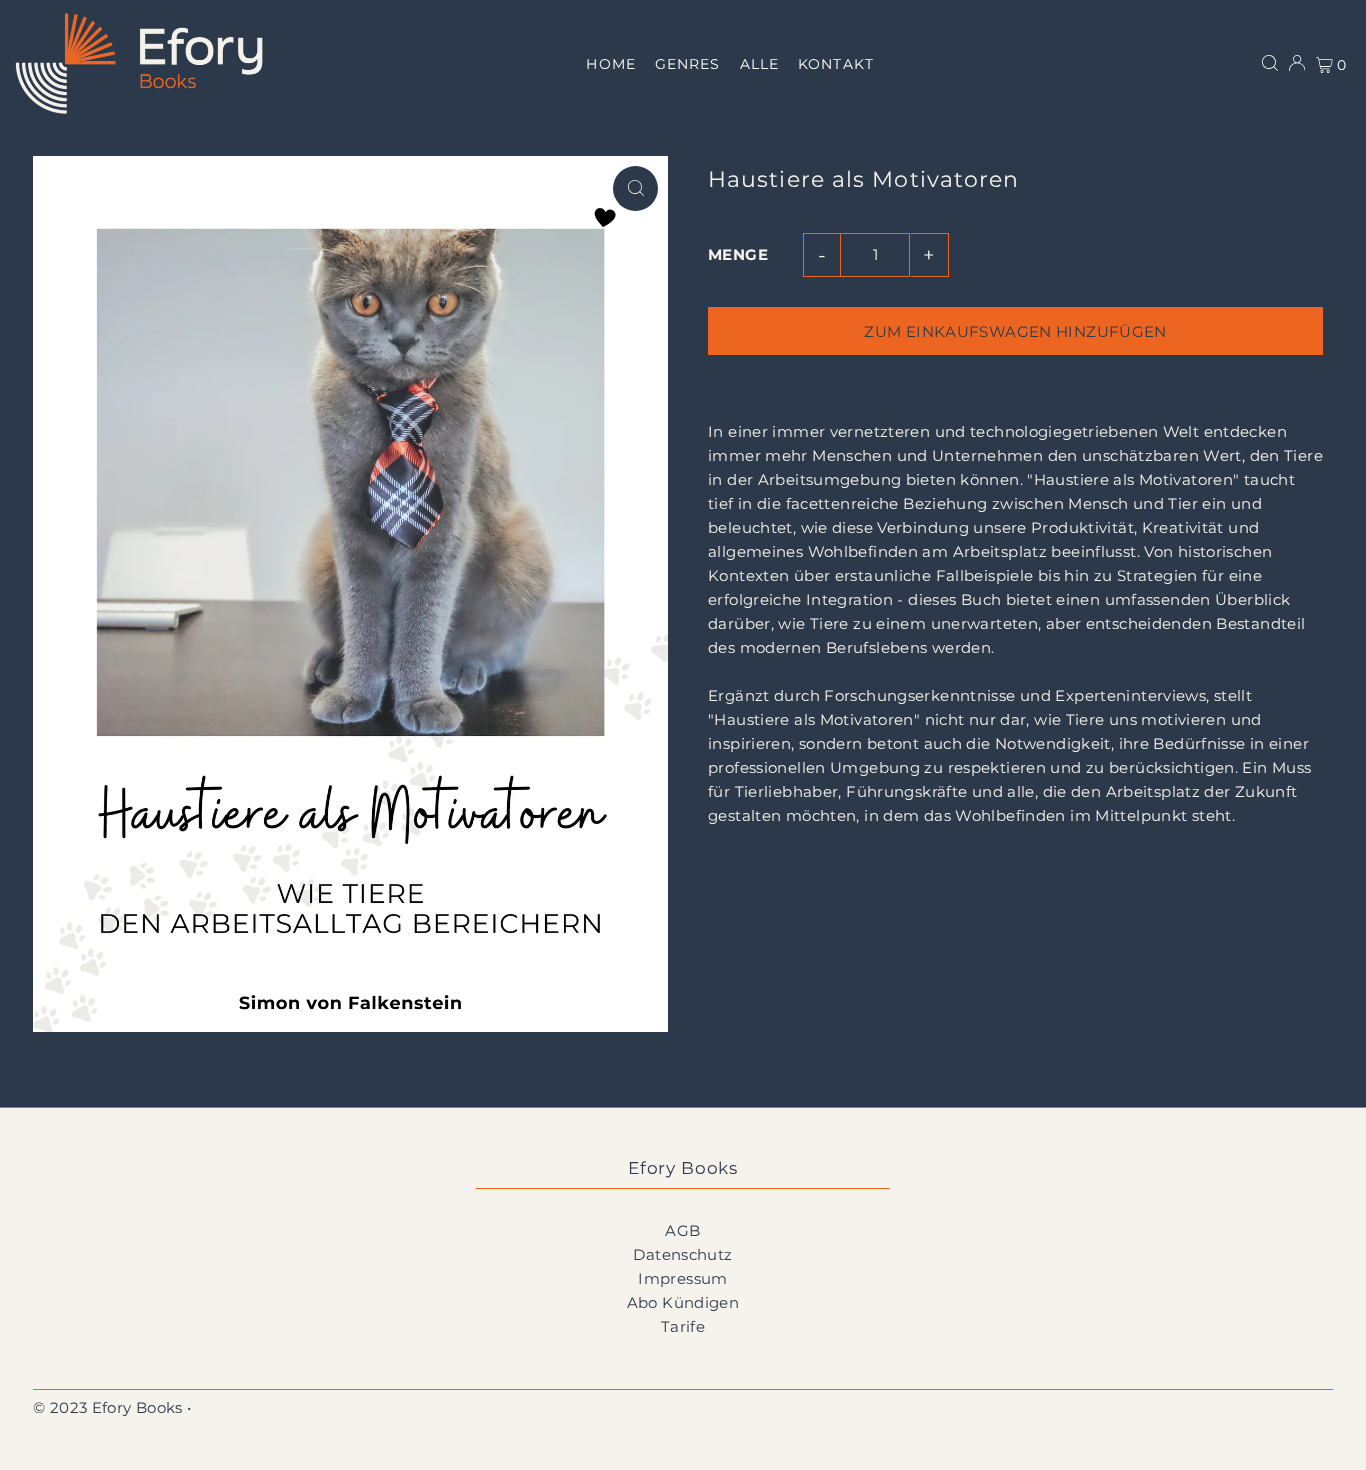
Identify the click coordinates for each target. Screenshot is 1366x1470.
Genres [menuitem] (687, 64)
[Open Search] (1270, 63)
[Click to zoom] (635, 188)
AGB (682, 1230)
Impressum (682, 1278)
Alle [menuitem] (759, 64)
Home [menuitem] (610, 64)
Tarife (683, 1326)
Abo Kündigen (683, 1302)
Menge (738, 254)
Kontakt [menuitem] (835, 64)
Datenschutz (682, 1254)
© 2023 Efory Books (108, 1407)
